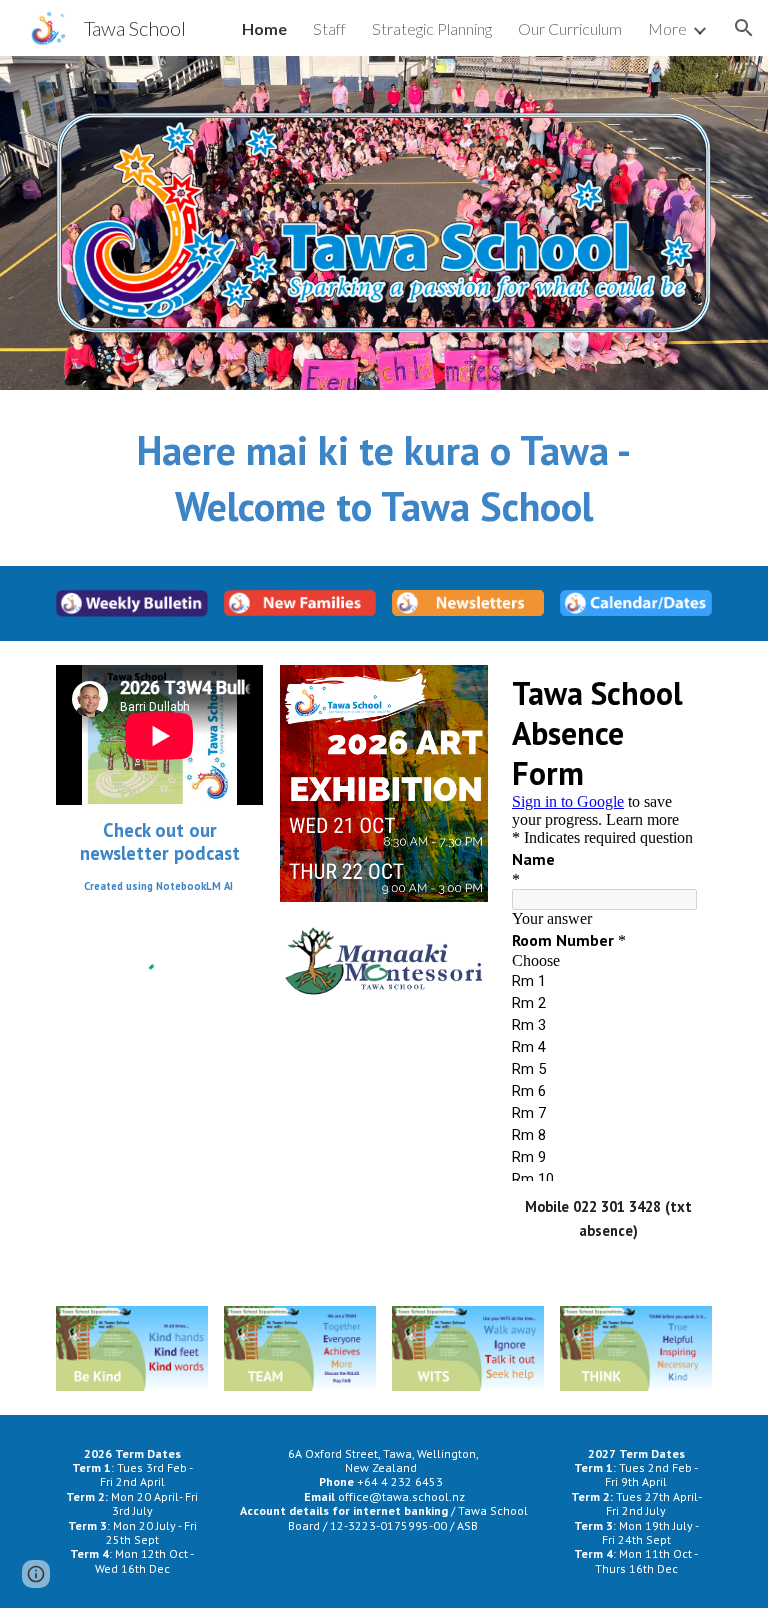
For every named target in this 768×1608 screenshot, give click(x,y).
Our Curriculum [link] (570, 28)
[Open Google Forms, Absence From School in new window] (674, 691)
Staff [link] (329, 28)
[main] (383, 478)
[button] (744, 28)
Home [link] (264, 28)
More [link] (667, 28)
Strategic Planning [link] (432, 28)
